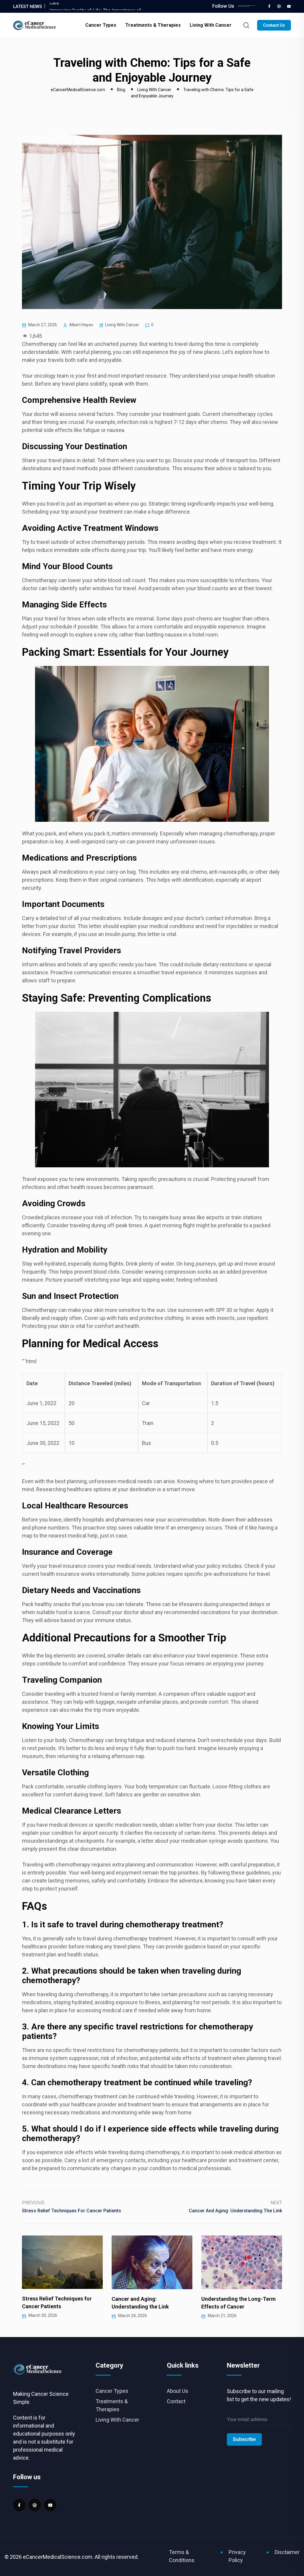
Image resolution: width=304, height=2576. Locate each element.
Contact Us (274, 25)
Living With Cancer (211, 25)
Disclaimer (287, 2552)
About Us (178, 2391)
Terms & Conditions (182, 2556)
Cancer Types (101, 25)
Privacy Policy (237, 2556)
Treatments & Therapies (153, 25)
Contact (176, 2401)
